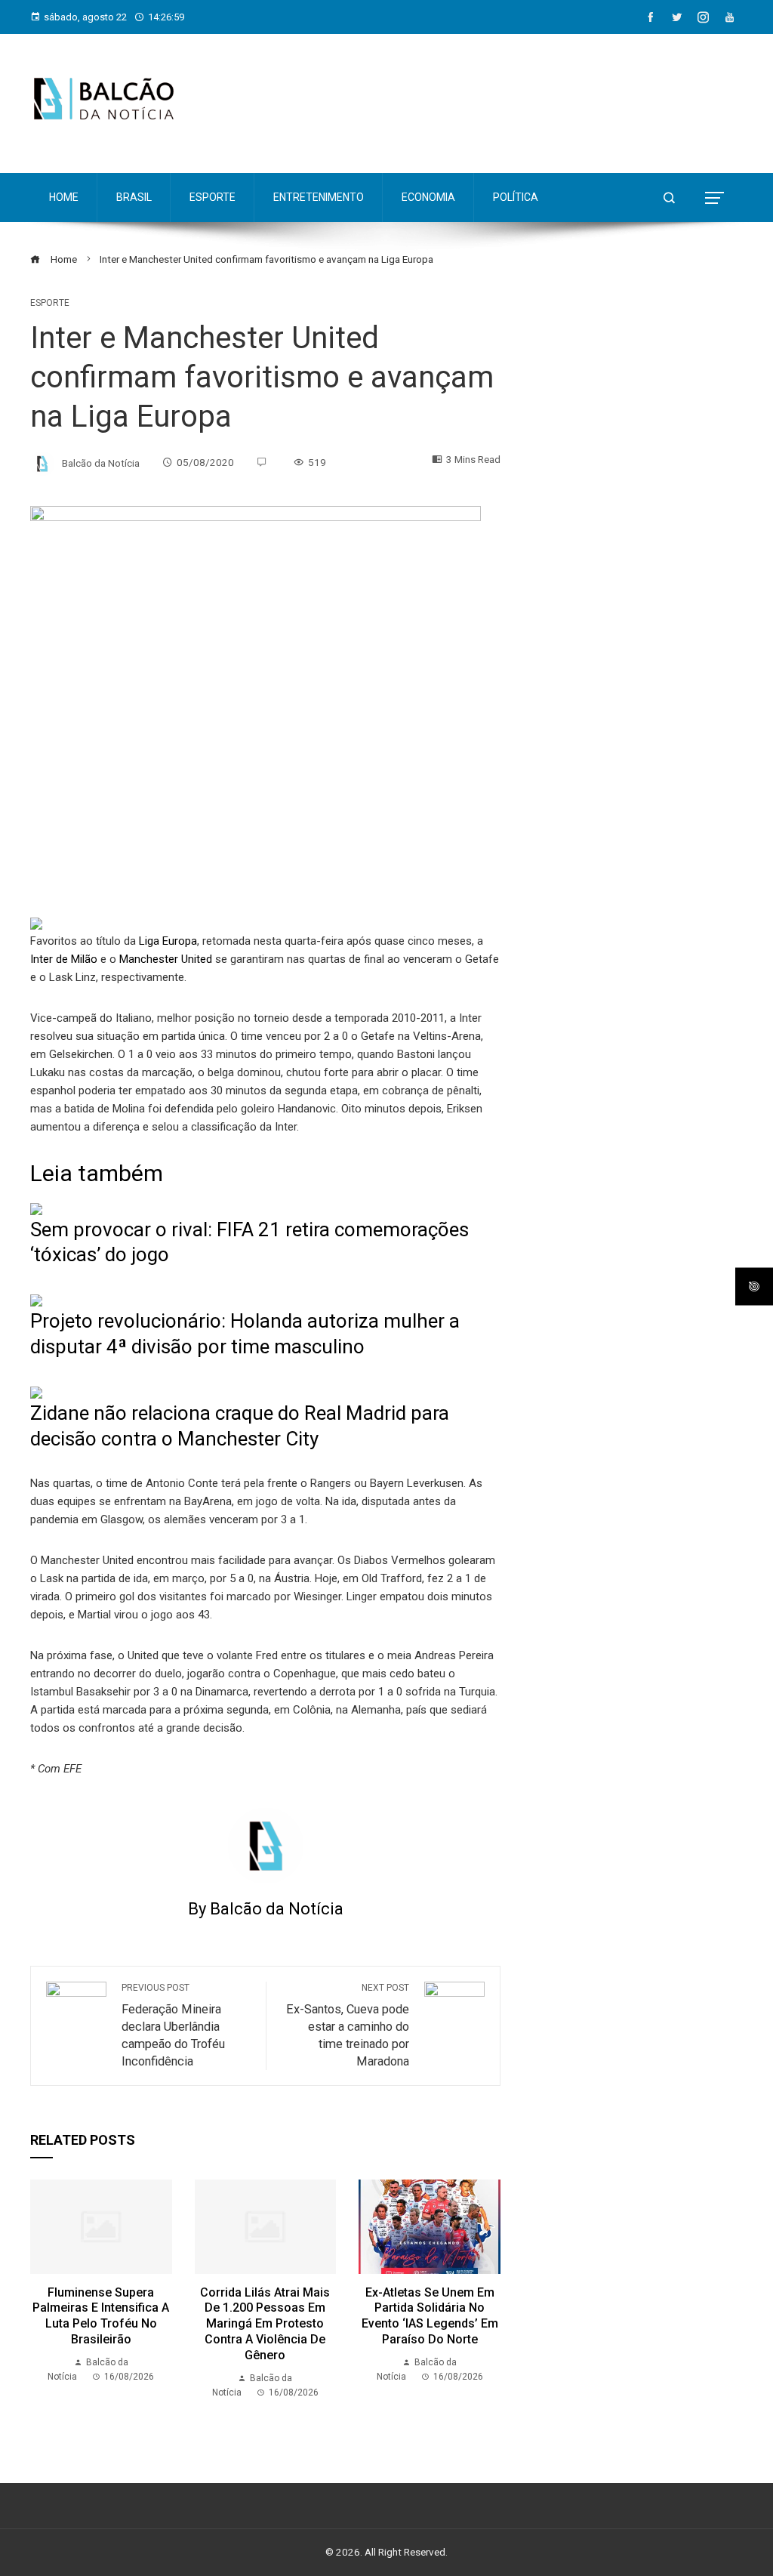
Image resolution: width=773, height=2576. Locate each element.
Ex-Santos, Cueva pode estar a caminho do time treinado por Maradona (348, 2025)
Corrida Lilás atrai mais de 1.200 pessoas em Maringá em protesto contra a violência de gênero (265, 2324)
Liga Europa (168, 941)
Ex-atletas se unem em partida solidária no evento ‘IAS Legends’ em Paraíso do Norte (430, 2316)
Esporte (50, 303)
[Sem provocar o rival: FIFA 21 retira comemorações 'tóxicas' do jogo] (36, 1208)
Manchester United (166, 959)
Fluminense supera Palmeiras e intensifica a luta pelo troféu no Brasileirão (101, 2316)
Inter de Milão (64, 959)
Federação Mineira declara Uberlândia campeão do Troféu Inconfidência (173, 2025)
